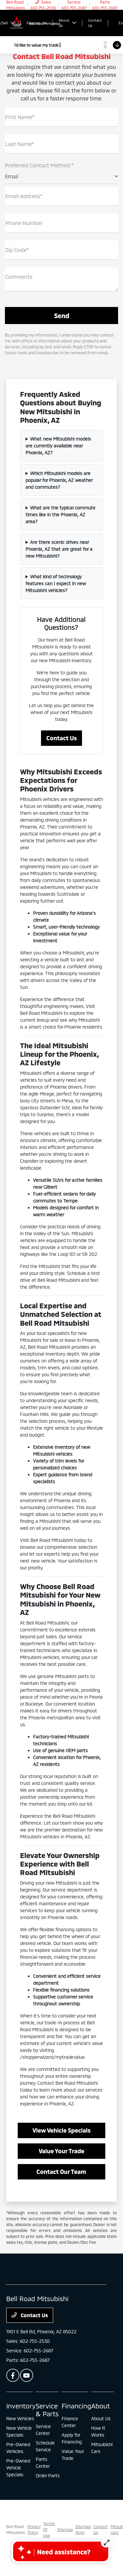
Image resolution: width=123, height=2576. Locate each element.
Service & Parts (47, 2410)
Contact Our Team (61, 2172)
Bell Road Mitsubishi (16, 2529)
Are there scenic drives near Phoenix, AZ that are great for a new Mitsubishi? (59, 549)
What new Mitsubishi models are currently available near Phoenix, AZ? (59, 446)
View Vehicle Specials (61, 2130)
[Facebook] (13, 2375)
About (101, 2406)
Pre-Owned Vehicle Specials (18, 2468)
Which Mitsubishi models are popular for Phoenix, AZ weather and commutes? (59, 480)
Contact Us (61, 738)
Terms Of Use (49, 2529)
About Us (101, 2418)
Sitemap (65, 2529)
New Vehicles (20, 2418)
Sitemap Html (83, 2529)
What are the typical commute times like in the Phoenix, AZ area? (61, 514)
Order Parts (48, 2475)
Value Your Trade (61, 2151)
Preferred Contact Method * (39, 165)
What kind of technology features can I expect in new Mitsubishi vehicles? (56, 583)
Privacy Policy (34, 2529)
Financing (76, 2406)
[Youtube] (27, 2375)
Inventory (21, 2406)
